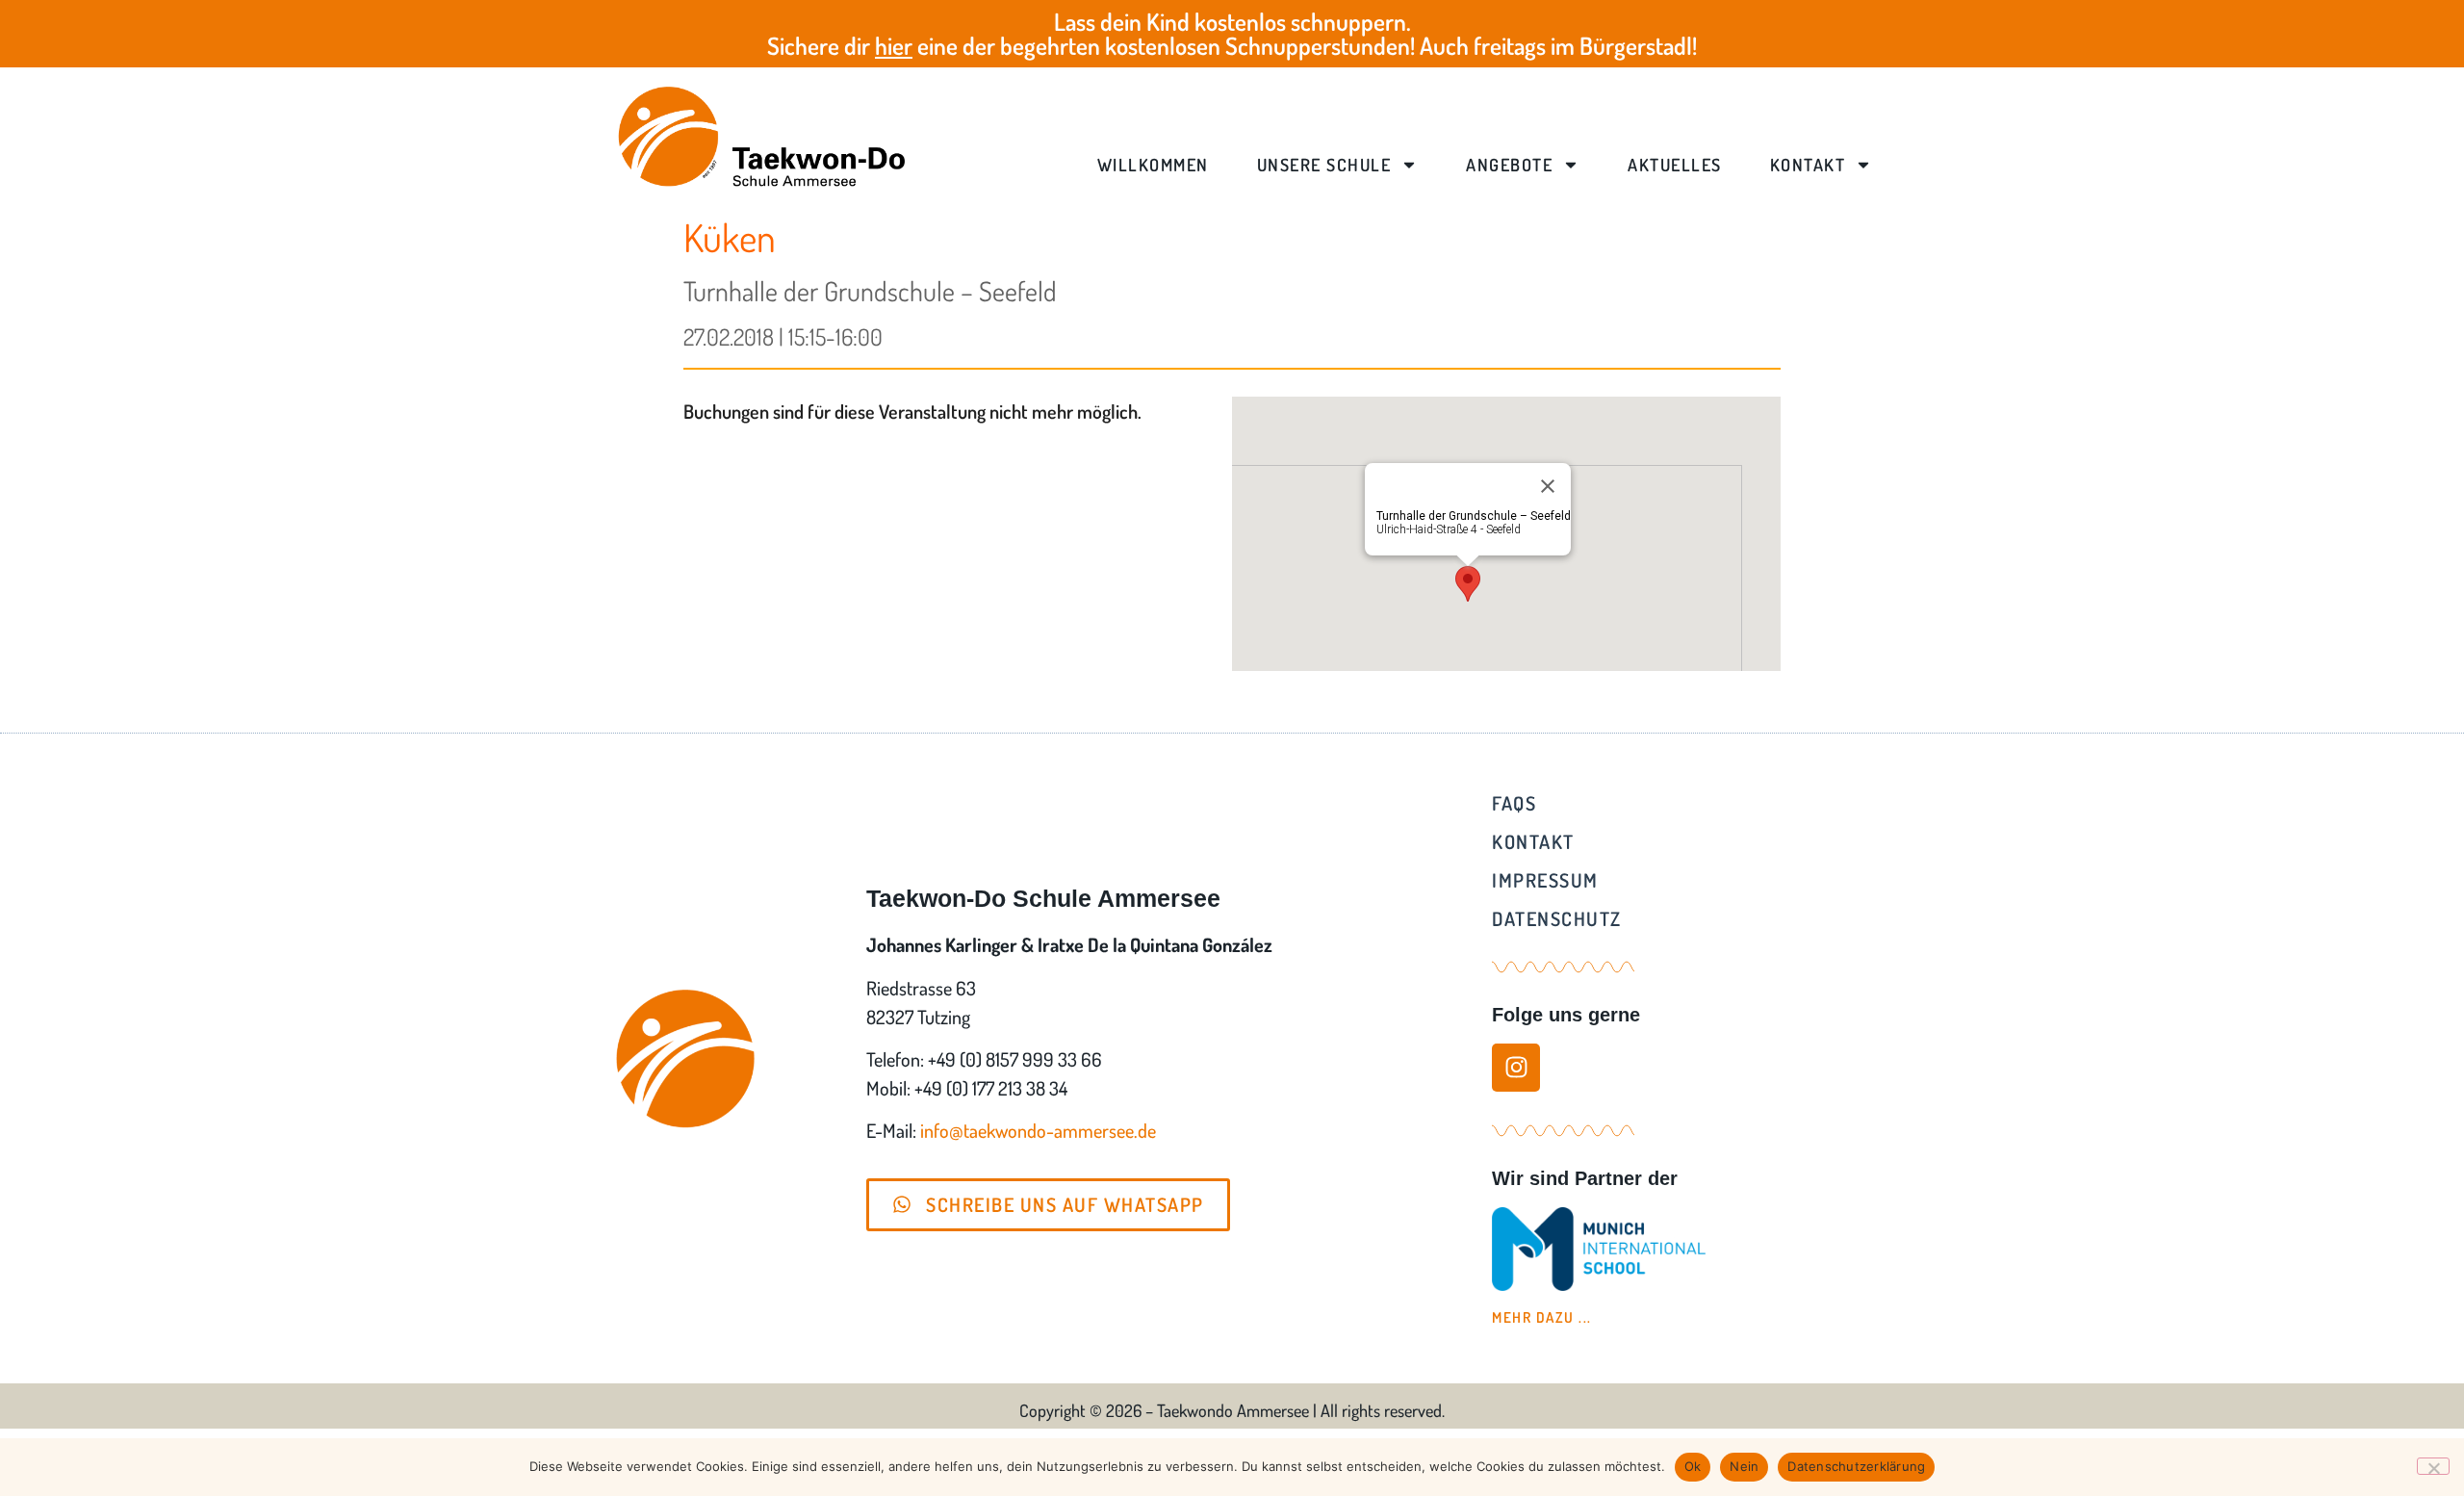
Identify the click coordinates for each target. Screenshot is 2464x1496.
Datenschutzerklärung (1856, 1466)
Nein (1744, 1466)
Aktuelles (1675, 165)
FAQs (1514, 803)
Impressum (1545, 880)
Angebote (1509, 165)
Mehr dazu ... (1542, 1317)
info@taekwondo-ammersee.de (1038, 1130)
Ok (1693, 1466)
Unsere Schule (1324, 165)
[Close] (1548, 486)
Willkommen (1153, 165)
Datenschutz (1557, 918)
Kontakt (1808, 165)
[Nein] (2433, 1466)
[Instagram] (1516, 1068)
